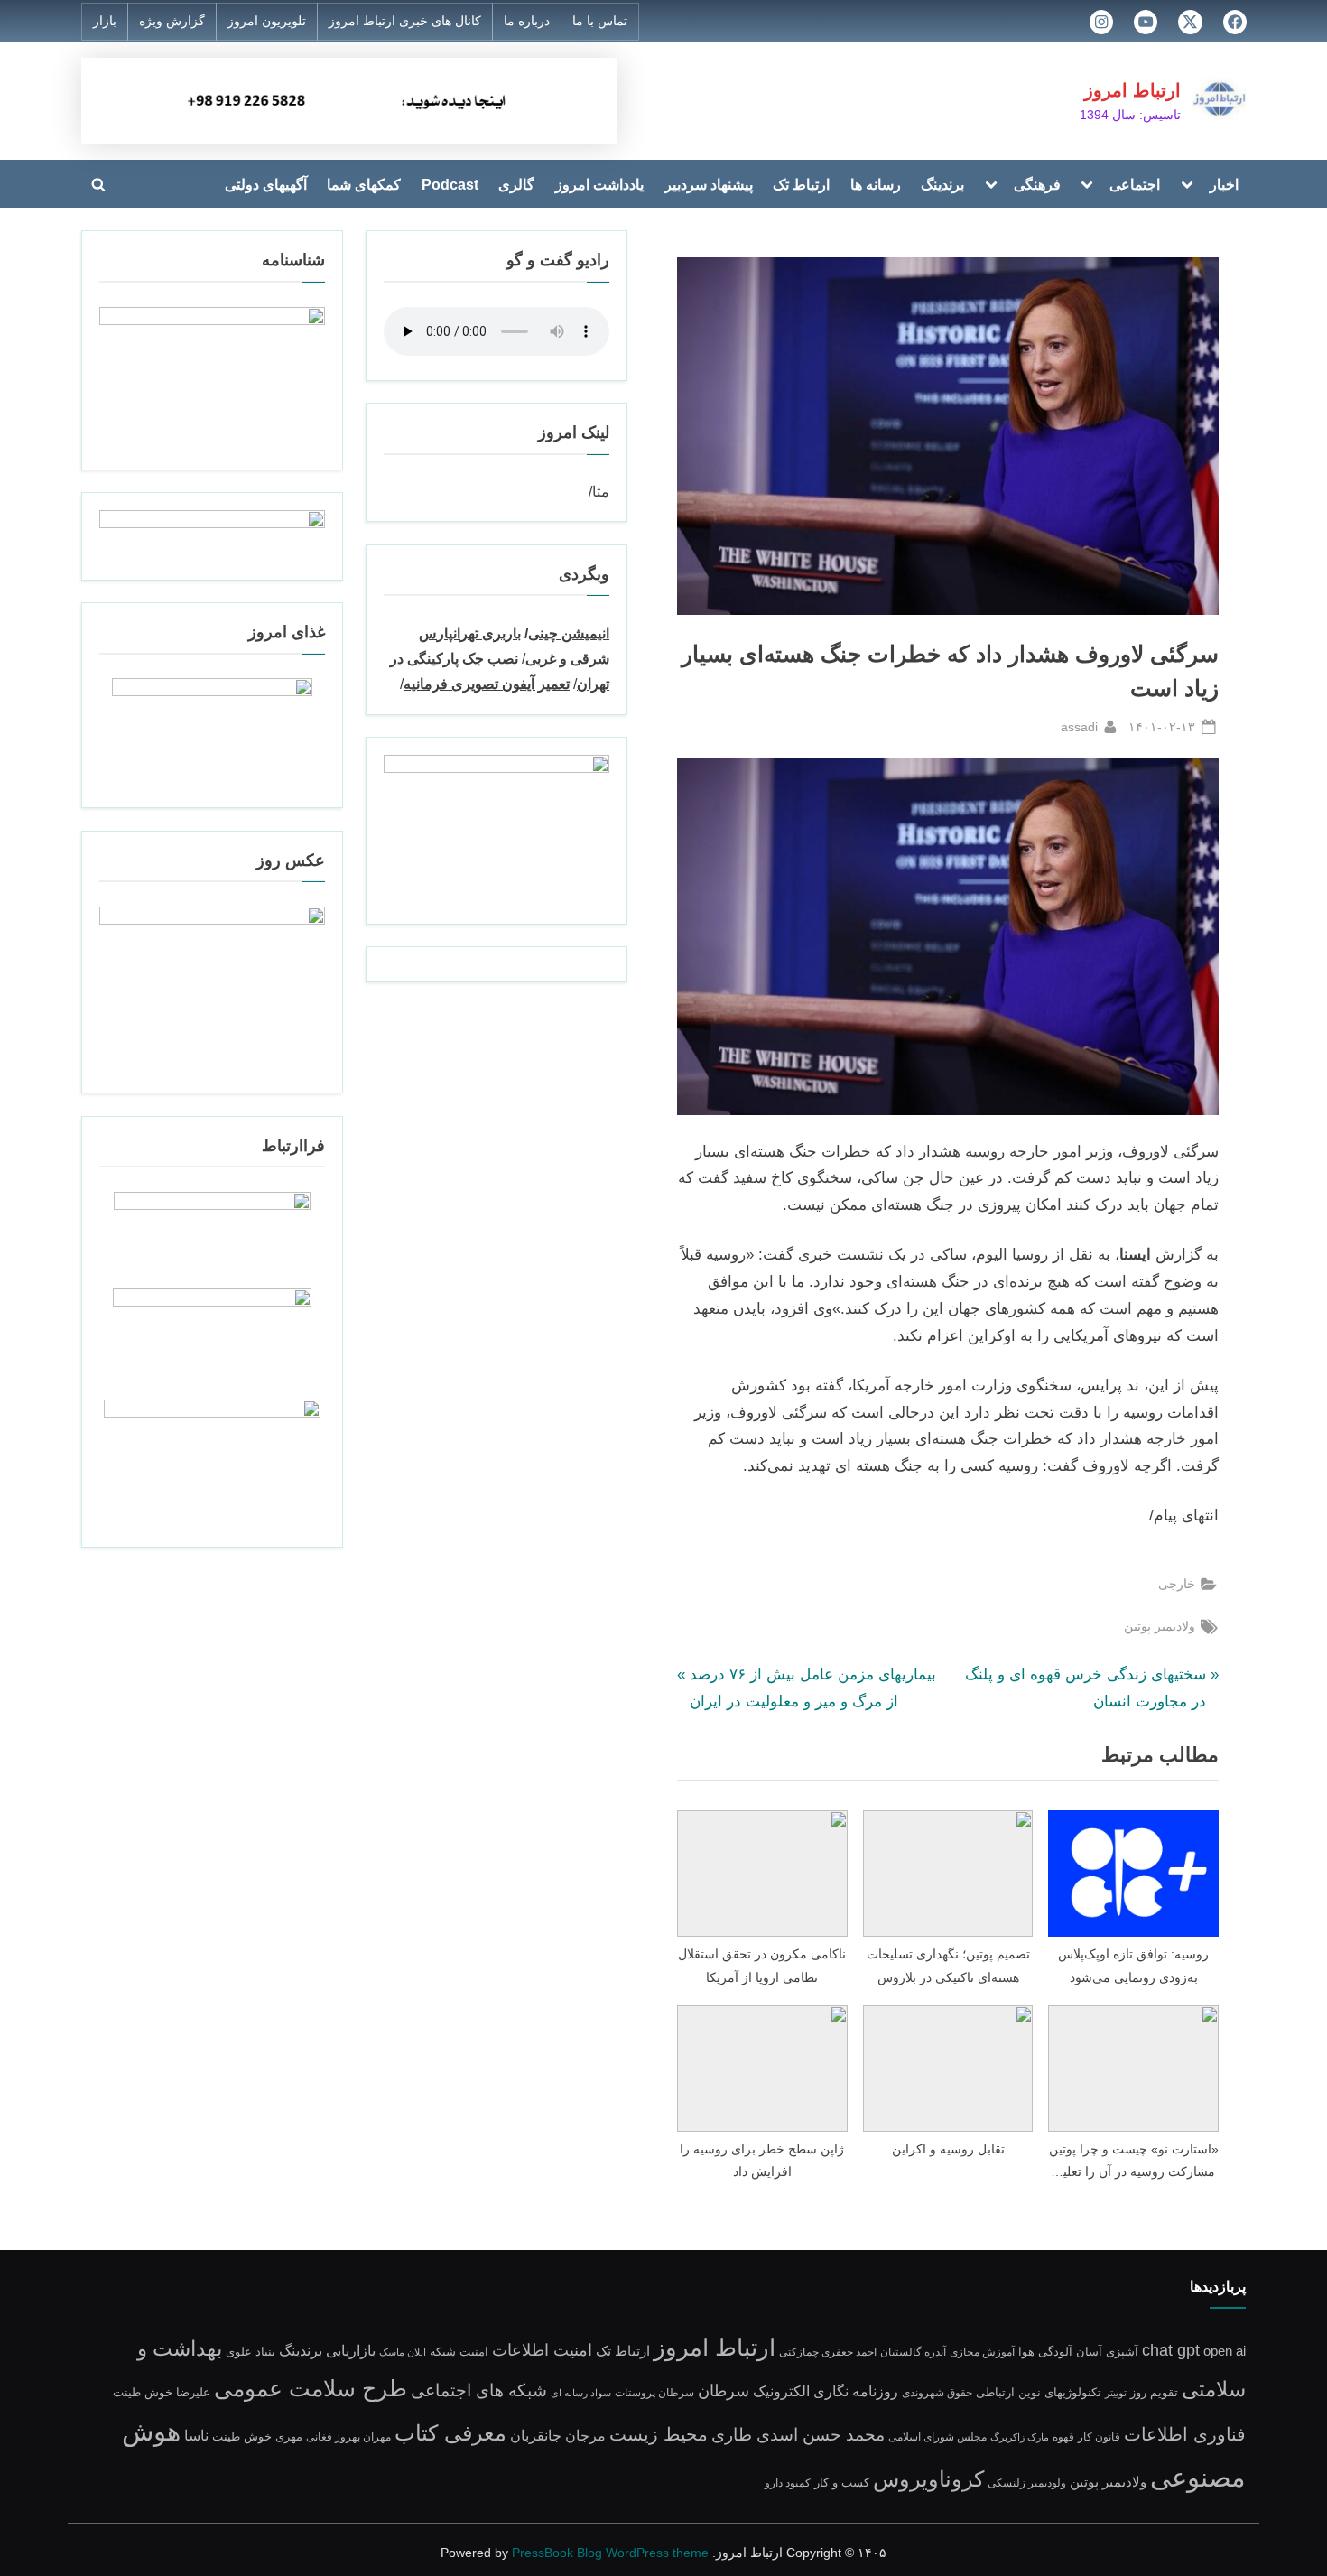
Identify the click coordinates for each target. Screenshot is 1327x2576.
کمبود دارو (788, 2483)
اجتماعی (1135, 184)
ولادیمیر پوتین (1160, 1626)
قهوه (1063, 2437)
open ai (1225, 2351)
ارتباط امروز (1132, 90)
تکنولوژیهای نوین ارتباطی (1039, 2393)
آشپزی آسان (1107, 2352)
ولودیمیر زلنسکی (1027, 2483)
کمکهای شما (364, 184)
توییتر (1116, 2393)
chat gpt (1171, 2350)
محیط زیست (659, 2434)
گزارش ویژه (172, 21)
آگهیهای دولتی (266, 184)
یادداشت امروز (599, 184)
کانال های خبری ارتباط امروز (405, 21)
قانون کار (1099, 2437)
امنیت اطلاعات (542, 2350)
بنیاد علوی (251, 2352)
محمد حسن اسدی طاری (798, 2434)
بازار (105, 21)
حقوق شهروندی (937, 2392)
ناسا (196, 2436)
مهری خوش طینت (257, 2437)
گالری (516, 184)
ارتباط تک (801, 184)
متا (601, 491)
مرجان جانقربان (558, 2436)
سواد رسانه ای (581, 2393)
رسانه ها (876, 184)
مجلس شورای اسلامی (937, 2437)
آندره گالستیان (913, 2352)
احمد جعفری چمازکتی (828, 2352)
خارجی (1177, 1584)
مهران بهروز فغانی (348, 2437)
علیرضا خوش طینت (162, 2393)
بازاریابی (351, 2350)
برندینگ (942, 184)
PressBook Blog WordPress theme (610, 2553)
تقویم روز (1154, 2392)
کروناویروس (928, 2479)
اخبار (1224, 184)
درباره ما (527, 21)
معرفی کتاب (450, 2433)
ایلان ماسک (403, 2352)
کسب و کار (842, 2483)
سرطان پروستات (654, 2392)
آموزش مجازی (982, 2352)
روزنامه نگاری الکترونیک (826, 2391)
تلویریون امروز (267, 21)
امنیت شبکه (459, 2352)
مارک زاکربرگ (1020, 2437)
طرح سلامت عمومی (311, 2389)
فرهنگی (1037, 184)
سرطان (724, 2391)
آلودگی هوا (1045, 2352)
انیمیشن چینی (569, 633)
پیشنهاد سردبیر (709, 184)
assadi (1079, 726)
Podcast (450, 184)
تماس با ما (600, 21)
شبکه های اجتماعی (479, 2390)
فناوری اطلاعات (1185, 2434)
